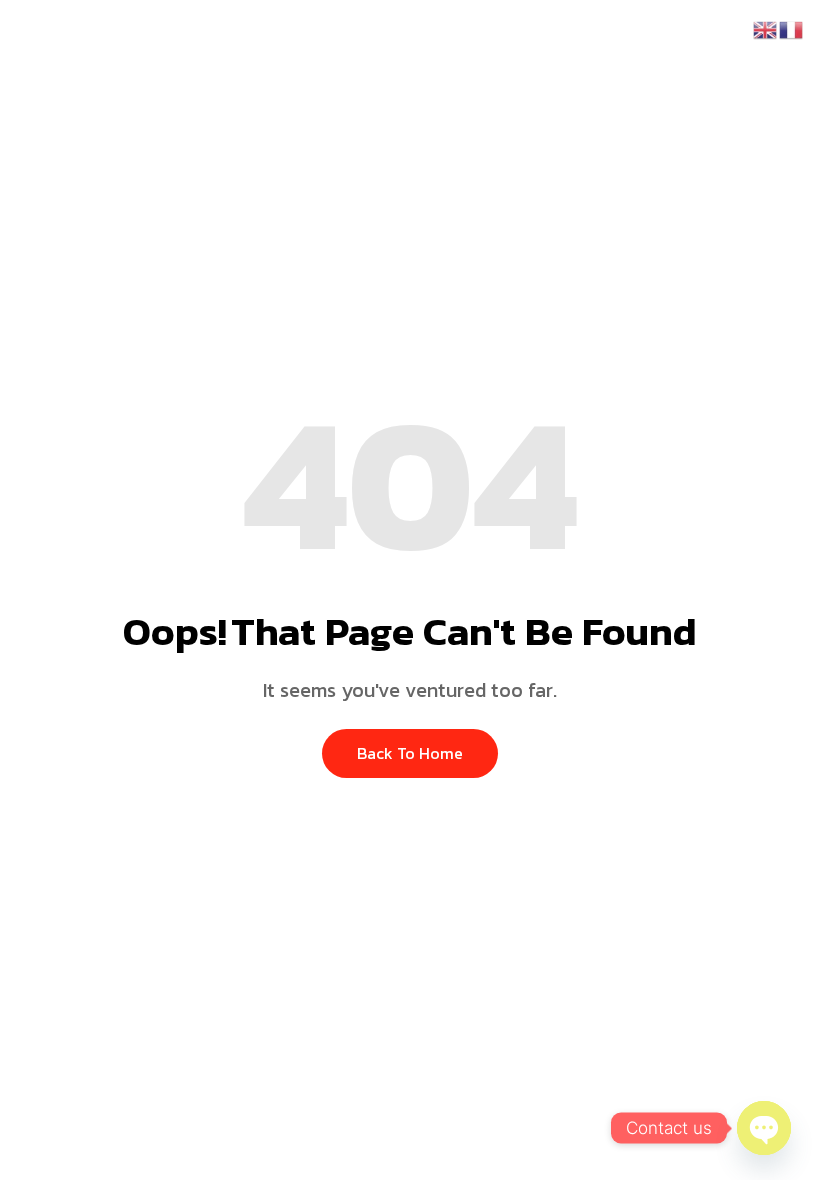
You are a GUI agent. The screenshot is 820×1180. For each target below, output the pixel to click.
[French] (792, 28)
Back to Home (410, 753)
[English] (766, 28)
